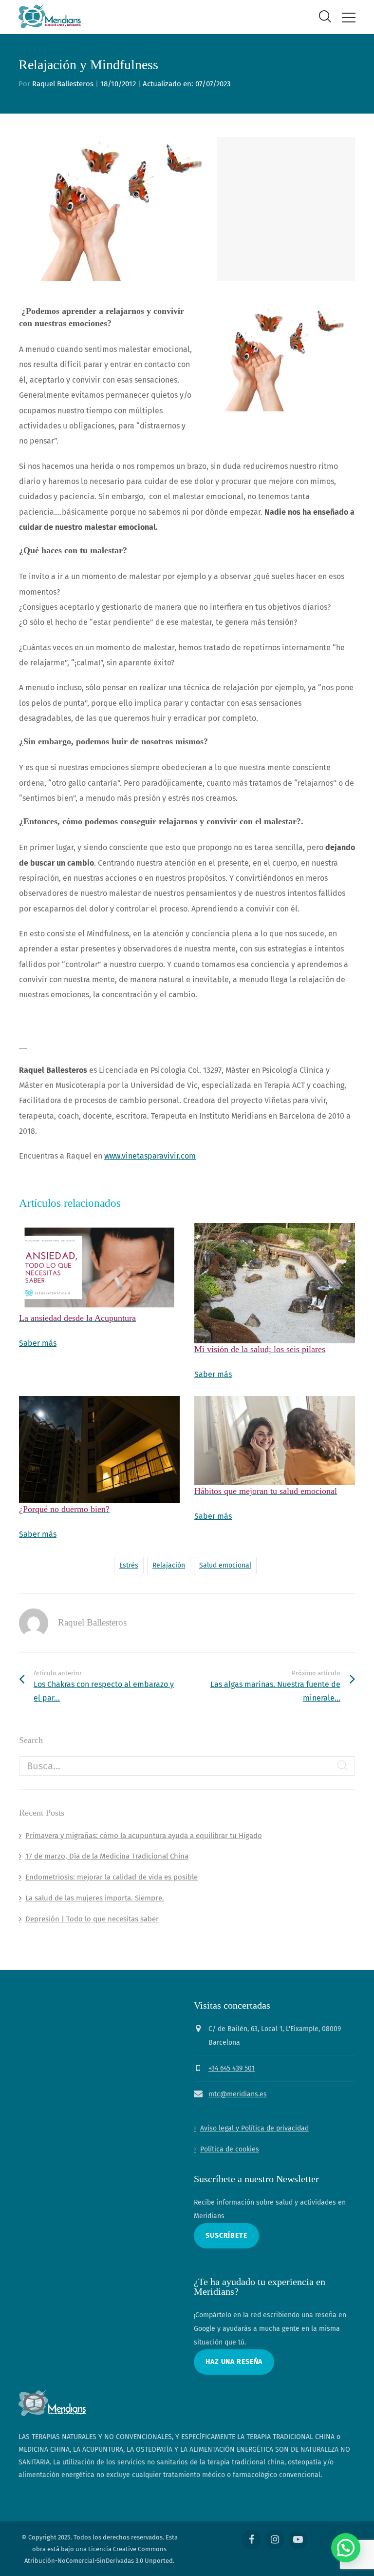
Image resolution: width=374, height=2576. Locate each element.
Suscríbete (226, 2236)
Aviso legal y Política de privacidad (254, 2128)
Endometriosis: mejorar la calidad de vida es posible (112, 1877)
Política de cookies (230, 2149)
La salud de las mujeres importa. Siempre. (95, 1898)
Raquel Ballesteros (63, 84)
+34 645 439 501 (232, 2068)
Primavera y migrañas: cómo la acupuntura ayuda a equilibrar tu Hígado (144, 1836)
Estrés (129, 1565)
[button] (346, 2548)
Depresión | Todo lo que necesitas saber (92, 1919)
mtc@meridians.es (238, 2094)
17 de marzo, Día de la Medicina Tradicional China (107, 1856)
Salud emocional (225, 1565)
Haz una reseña (234, 2362)
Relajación (169, 1565)
